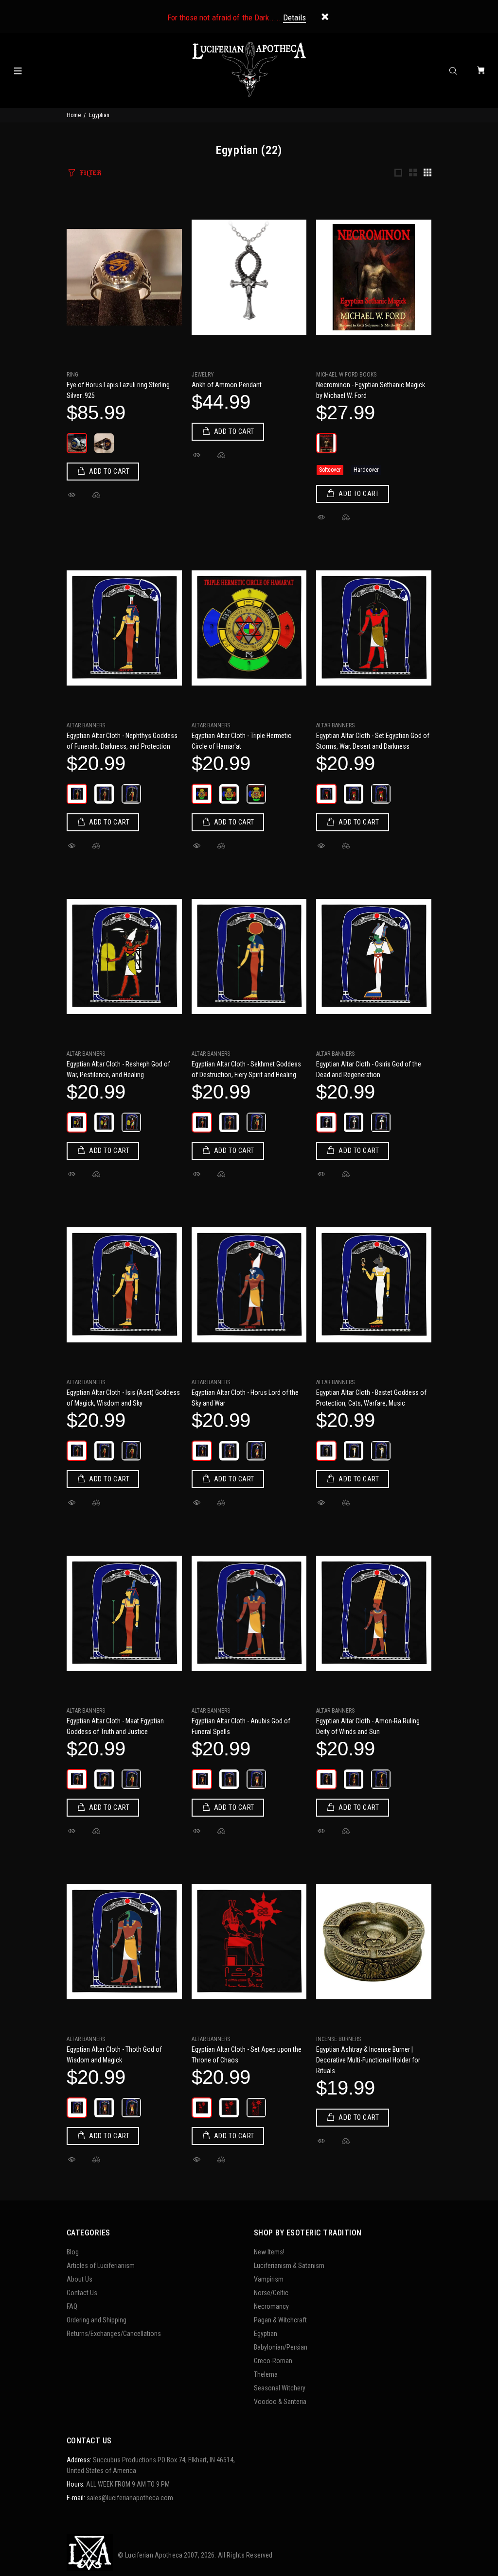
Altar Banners (86, 725)
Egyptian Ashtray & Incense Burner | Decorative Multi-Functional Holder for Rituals (368, 2060)
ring (72, 375)
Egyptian (266, 2334)
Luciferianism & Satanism (289, 2266)
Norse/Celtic (271, 2293)
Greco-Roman (273, 2361)
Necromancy (271, 2306)
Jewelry (203, 375)
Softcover (330, 470)
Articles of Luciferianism (101, 2266)
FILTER (90, 173)
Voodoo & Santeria (280, 2402)
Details (294, 17)
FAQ (72, 2306)
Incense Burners (338, 2039)
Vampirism (269, 2279)
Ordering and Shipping (97, 2320)
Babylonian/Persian (281, 2347)
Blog (73, 2252)
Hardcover (366, 470)
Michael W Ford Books (346, 375)
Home (74, 115)
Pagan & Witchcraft (280, 2320)
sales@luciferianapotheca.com (130, 2498)
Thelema (266, 2374)
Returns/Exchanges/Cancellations (114, 2334)
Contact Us (82, 2293)
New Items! (269, 2252)
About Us (80, 2279)
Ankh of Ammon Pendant (227, 385)
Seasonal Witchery (280, 2388)
